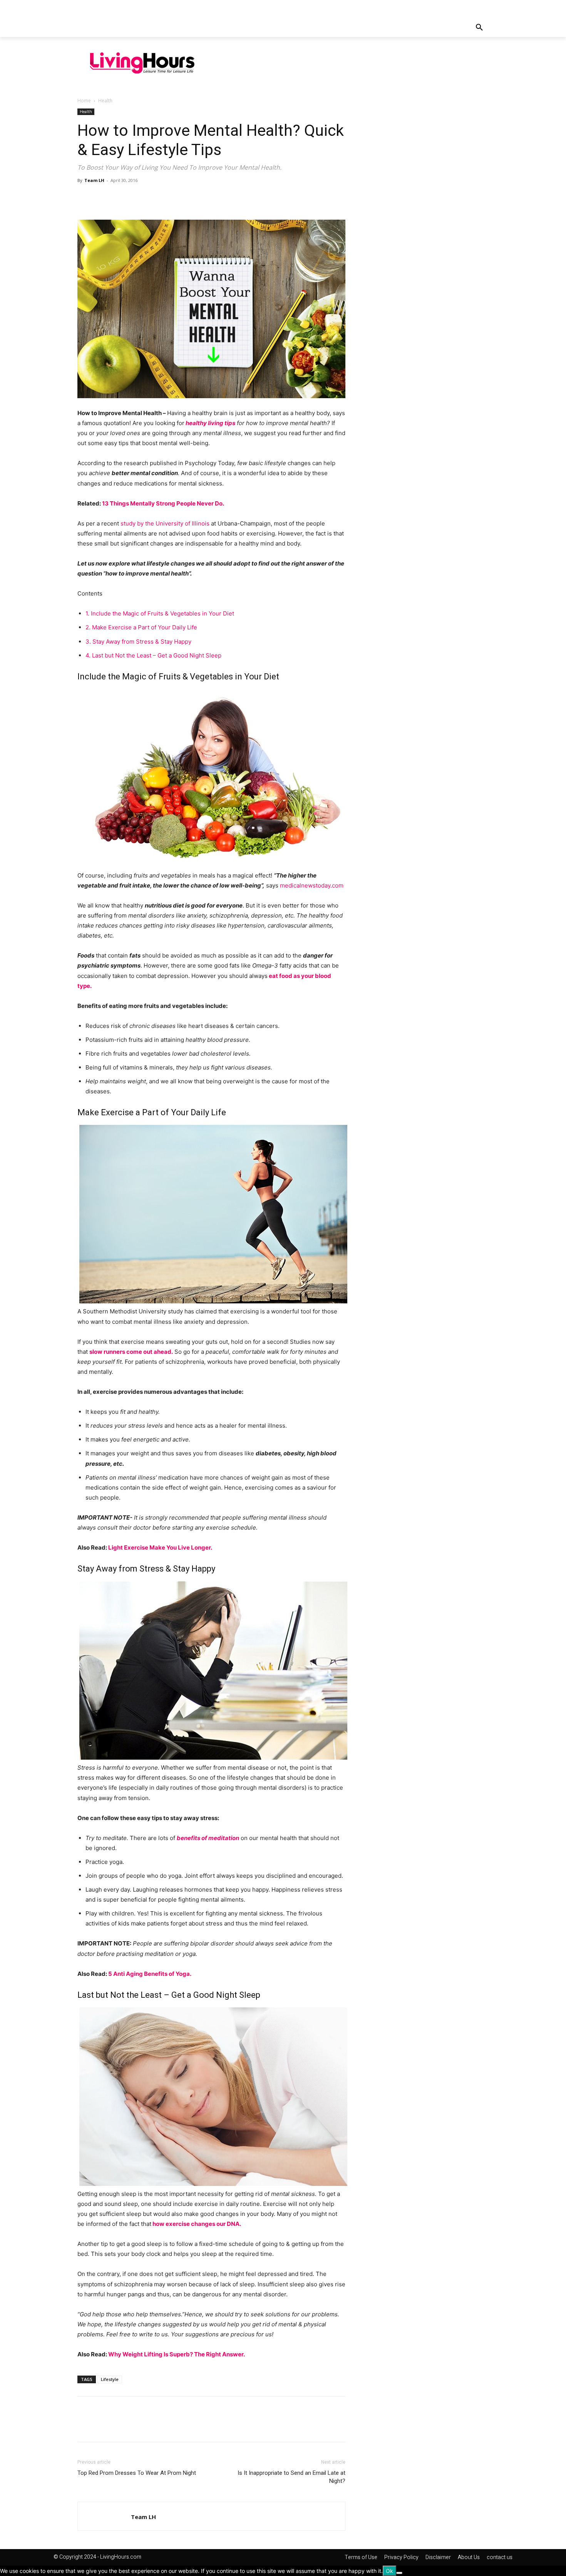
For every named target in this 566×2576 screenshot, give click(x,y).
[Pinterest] (121, 198)
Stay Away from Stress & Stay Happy (138, 641)
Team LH (94, 180)
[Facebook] (85, 198)
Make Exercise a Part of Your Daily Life (141, 627)
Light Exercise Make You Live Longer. (160, 1547)
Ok (389, 2571)
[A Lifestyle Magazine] (142, 63)
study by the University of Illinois (165, 523)
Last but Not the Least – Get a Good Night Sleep (153, 655)
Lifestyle (110, 2379)
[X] (103, 198)
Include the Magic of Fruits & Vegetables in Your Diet (160, 613)
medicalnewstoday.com (312, 885)
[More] (156, 198)
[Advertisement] (358, 62)
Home (84, 101)
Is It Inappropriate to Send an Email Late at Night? (291, 2477)
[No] (399, 2573)
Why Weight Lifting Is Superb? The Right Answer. (177, 2354)
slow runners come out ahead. (131, 1352)
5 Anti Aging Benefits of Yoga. (150, 1974)
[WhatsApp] (138, 198)
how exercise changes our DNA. (197, 2224)
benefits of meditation (208, 1838)
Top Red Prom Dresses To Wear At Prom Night (137, 2473)
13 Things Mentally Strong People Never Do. (163, 503)
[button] (479, 28)
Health (86, 112)
